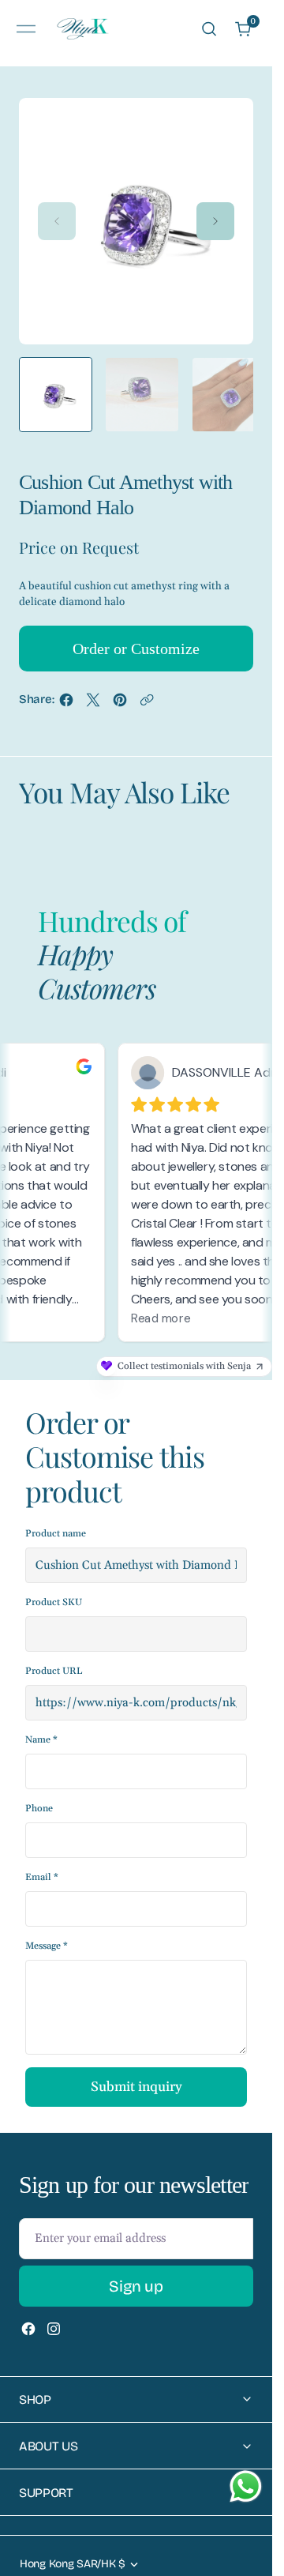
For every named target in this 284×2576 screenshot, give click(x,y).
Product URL (54, 1655)
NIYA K (75, 2568)
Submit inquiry (136, 2071)
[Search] (209, 29)
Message (47, 1930)
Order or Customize (136, 633)
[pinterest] (120, 688)
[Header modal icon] (26, 29)
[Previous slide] (57, 216)
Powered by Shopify (140, 2568)
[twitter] (93, 688)
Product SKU (54, 1587)
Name (41, 1724)
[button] (26, 29)
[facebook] (66, 688)
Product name (56, 1518)
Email (42, 1861)
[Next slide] (215, 216)
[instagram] (54, 2313)
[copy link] (147, 688)
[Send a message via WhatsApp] (246, 2486)
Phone (39, 1793)
